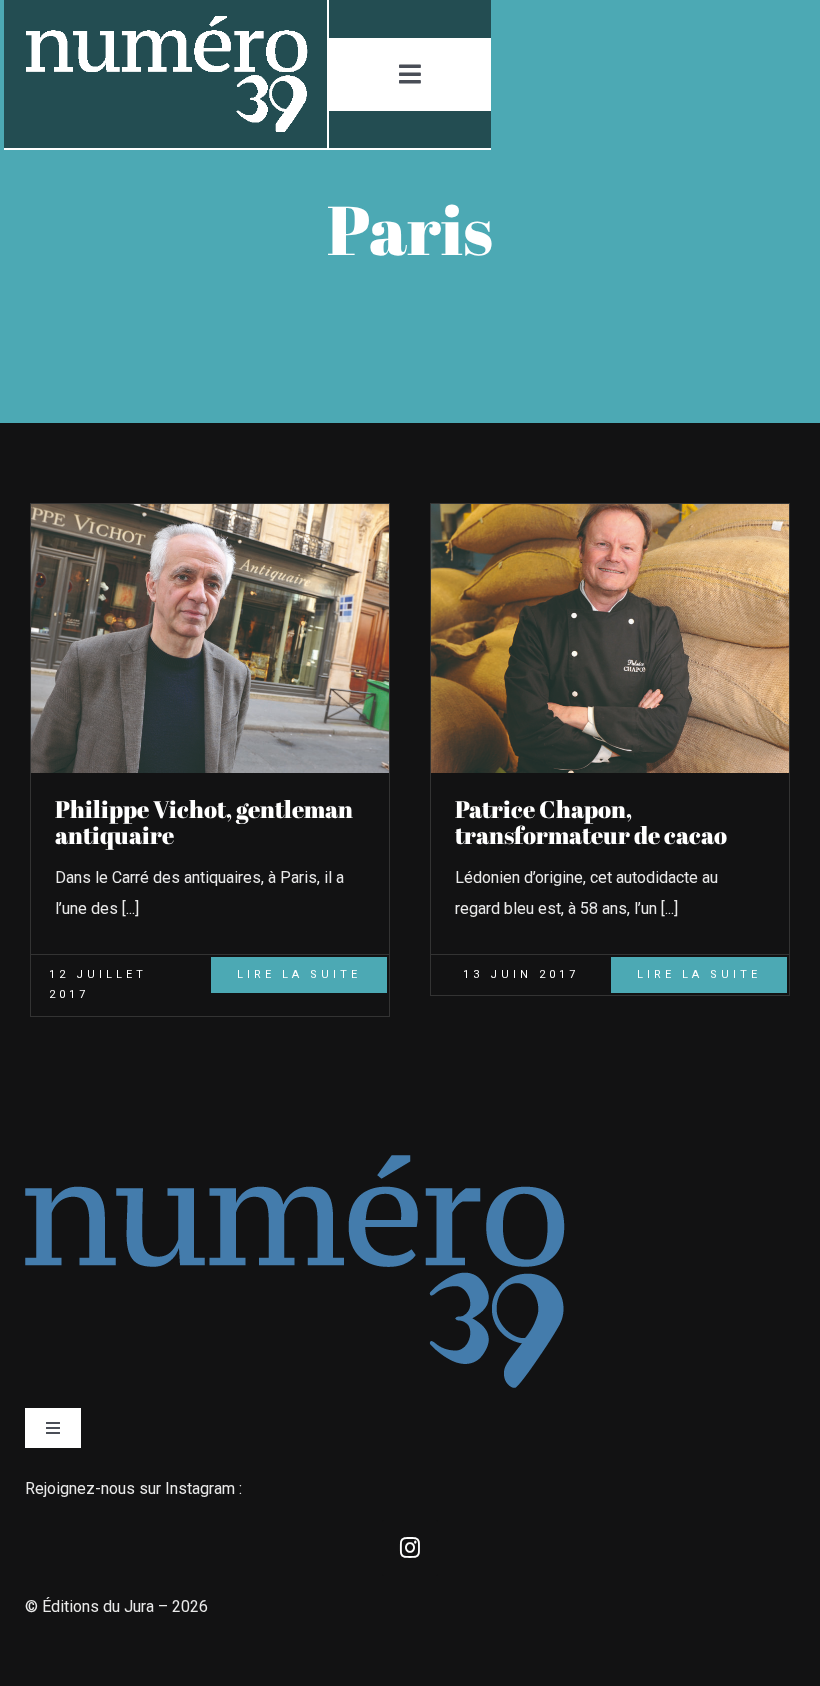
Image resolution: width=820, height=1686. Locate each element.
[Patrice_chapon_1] (610, 511)
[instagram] (410, 1548)
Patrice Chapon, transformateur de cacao (591, 822)
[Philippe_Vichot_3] (210, 511)
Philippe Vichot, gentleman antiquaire (204, 822)
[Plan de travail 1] (165, 23)
